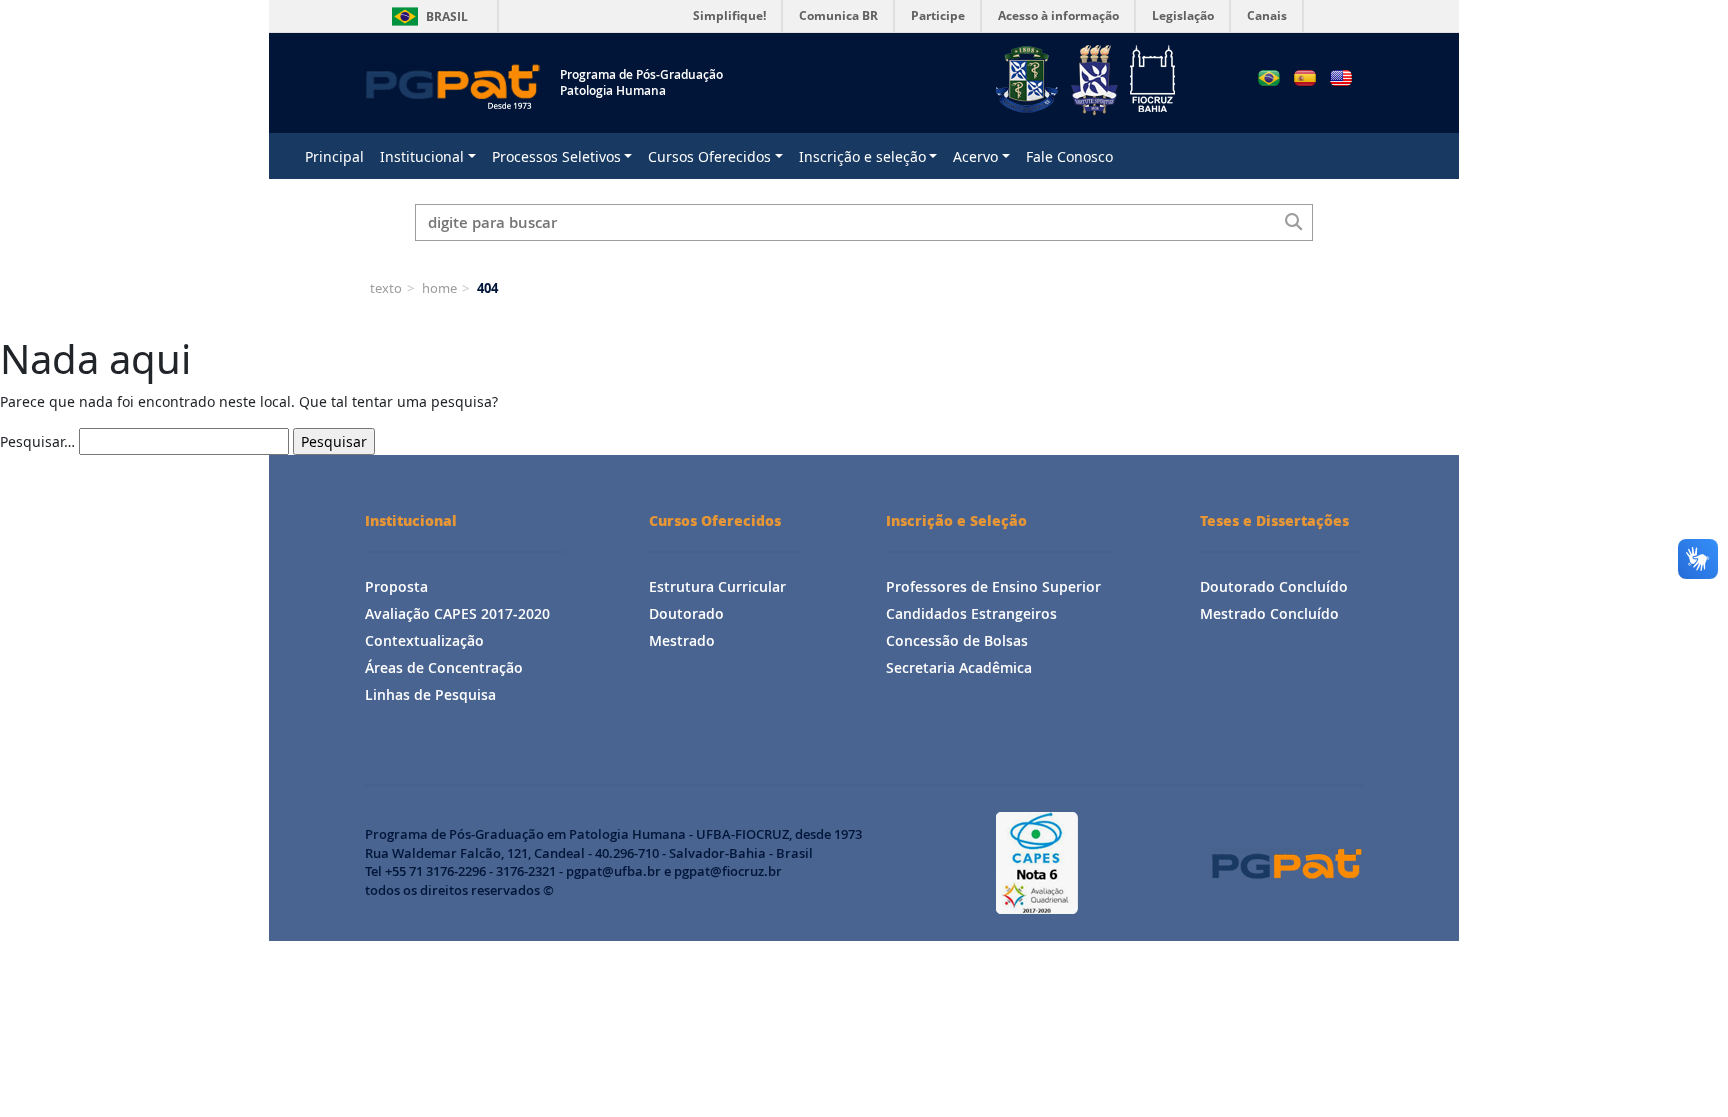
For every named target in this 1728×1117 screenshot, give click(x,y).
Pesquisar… (37, 441)
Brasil (426, 16)
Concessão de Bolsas (957, 640)
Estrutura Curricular (717, 586)
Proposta (396, 586)
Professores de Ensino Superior (993, 586)
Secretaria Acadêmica (959, 667)
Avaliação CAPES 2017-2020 (457, 613)
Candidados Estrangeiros (971, 613)
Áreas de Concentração (444, 667)
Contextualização (424, 640)
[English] (1341, 78)
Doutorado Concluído (1274, 586)
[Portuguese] (1269, 78)
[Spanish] (1305, 78)
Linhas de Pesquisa (430, 694)
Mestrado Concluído (1269, 613)
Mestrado (682, 640)
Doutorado (686, 613)
